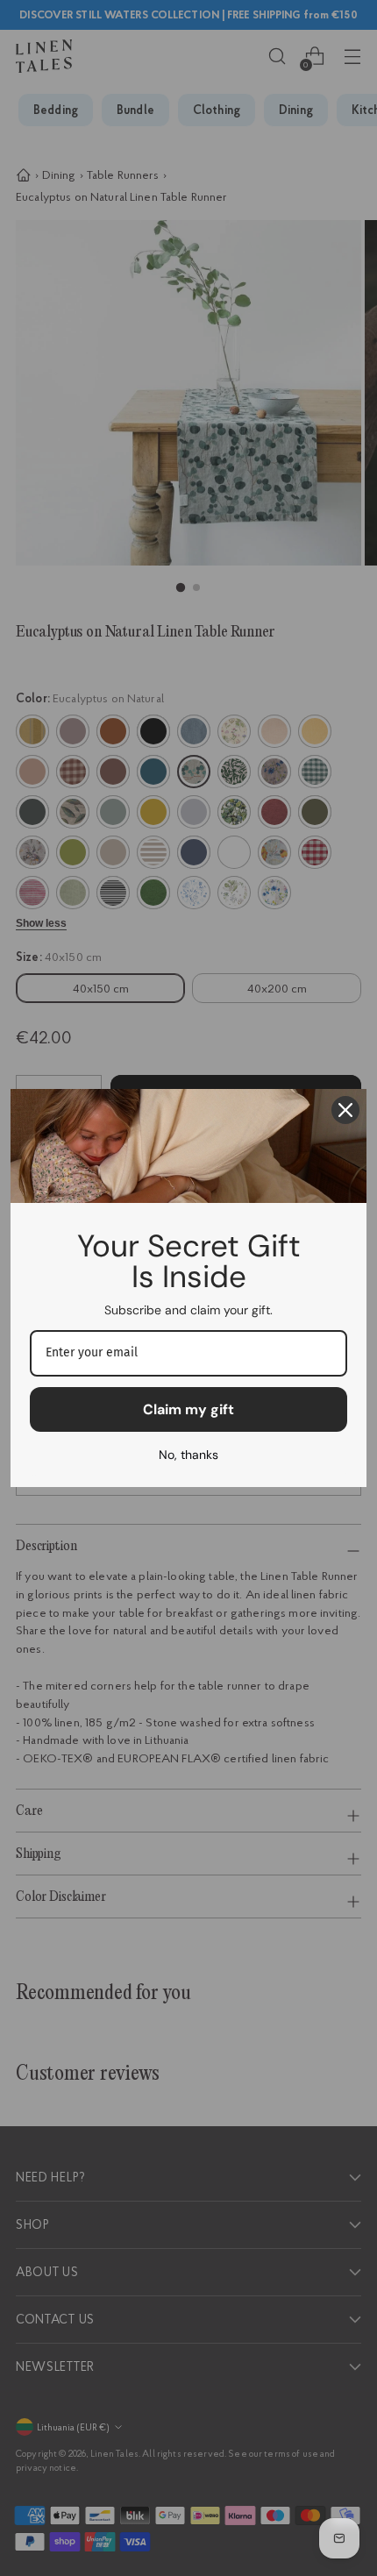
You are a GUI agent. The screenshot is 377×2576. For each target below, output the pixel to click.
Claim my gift (188, 1409)
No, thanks (188, 1455)
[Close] (345, 1110)
